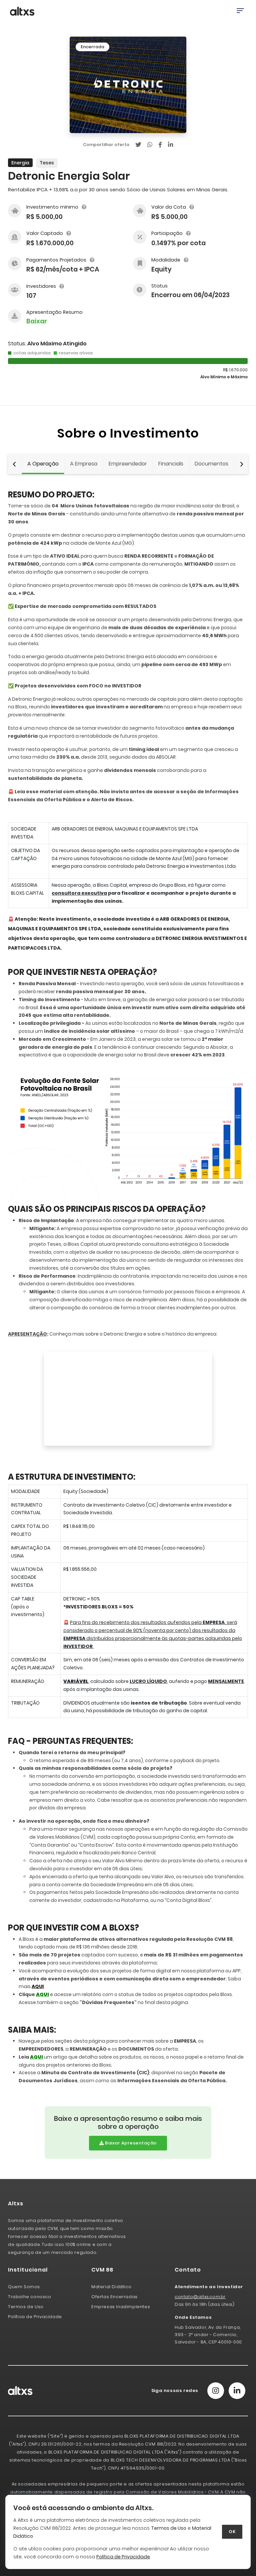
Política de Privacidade (35, 2317)
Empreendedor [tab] (128, 464)
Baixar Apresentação (130, 2143)
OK (232, 2532)
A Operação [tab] (43, 464)
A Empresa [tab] (84, 464)
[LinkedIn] (237, 2391)
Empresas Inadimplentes (121, 2307)
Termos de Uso (169, 2528)
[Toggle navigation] (240, 11)
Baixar (37, 321)
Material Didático (111, 2287)
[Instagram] (216, 2391)
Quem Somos (24, 2287)
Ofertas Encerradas (114, 2297)
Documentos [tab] (211, 464)
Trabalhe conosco (30, 2297)
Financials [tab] (171, 464)
